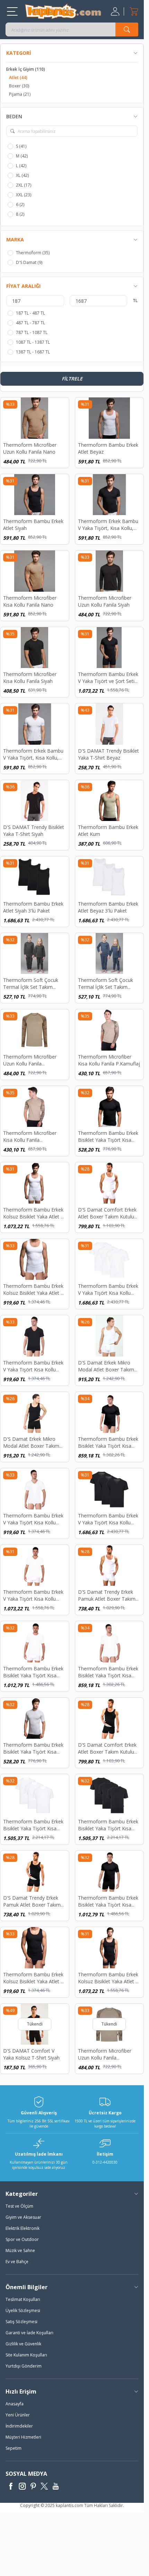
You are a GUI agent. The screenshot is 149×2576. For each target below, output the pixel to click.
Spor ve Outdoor (22, 2239)
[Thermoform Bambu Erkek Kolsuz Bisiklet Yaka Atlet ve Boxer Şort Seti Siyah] (109, 1948)
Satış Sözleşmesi (21, 2322)
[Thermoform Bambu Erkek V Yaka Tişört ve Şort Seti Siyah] (109, 648)
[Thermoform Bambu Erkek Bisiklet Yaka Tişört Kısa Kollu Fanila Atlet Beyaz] (35, 1718)
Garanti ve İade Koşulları (29, 2333)
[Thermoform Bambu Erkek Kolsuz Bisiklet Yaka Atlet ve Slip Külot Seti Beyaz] (35, 1260)
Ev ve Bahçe (17, 2262)
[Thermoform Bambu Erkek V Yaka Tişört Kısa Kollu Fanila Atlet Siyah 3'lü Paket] (109, 1489)
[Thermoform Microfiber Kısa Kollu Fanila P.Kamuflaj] (109, 1030)
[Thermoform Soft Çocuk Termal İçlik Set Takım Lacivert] (109, 954)
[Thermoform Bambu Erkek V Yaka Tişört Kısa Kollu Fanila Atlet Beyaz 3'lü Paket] (109, 1260)
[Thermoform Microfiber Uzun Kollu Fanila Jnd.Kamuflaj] (35, 1030)
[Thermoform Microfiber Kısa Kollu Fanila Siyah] (35, 648)
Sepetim (14, 2448)
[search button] (127, 29)
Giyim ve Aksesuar (23, 2217)
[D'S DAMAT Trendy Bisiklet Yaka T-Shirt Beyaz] (109, 724)
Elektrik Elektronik (23, 2228)
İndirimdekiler (19, 2426)
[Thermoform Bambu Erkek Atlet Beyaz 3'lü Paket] (109, 877)
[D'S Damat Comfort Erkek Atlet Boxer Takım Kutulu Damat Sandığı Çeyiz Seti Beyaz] (109, 1183)
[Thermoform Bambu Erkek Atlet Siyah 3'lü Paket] (35, 877)
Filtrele (72, 379)
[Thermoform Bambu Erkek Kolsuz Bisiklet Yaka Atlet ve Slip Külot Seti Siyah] (35, 1948)
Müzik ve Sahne (20, 2250)
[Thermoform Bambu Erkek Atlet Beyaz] (109, 418)
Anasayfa (15, 2404)
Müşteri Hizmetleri (23, 2437)
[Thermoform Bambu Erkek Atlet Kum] (109, 801)
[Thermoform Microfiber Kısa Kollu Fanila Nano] (35, 571)
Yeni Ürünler (18, 2415)
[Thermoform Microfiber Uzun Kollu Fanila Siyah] (109, 571)
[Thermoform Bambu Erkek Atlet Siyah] (35, 495)
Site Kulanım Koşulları (26, 2355)
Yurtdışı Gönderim (24, 2366)
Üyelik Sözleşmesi (23, 2310)
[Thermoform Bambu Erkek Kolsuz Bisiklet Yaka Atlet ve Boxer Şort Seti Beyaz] (35, 1183)
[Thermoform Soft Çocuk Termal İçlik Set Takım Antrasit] (35, 954)
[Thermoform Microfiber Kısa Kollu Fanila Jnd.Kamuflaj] (35, 1107)
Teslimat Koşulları (23, 2299)
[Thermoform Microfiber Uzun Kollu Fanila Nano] (35, 418)
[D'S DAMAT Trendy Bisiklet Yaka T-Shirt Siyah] (35, 801)
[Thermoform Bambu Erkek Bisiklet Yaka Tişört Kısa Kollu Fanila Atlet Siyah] (109, 1107)
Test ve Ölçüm (19, 2206)
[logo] (63, 11)
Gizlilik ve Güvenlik (23, 2344)
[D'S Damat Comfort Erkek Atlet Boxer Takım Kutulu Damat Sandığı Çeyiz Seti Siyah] (109, 1718)
